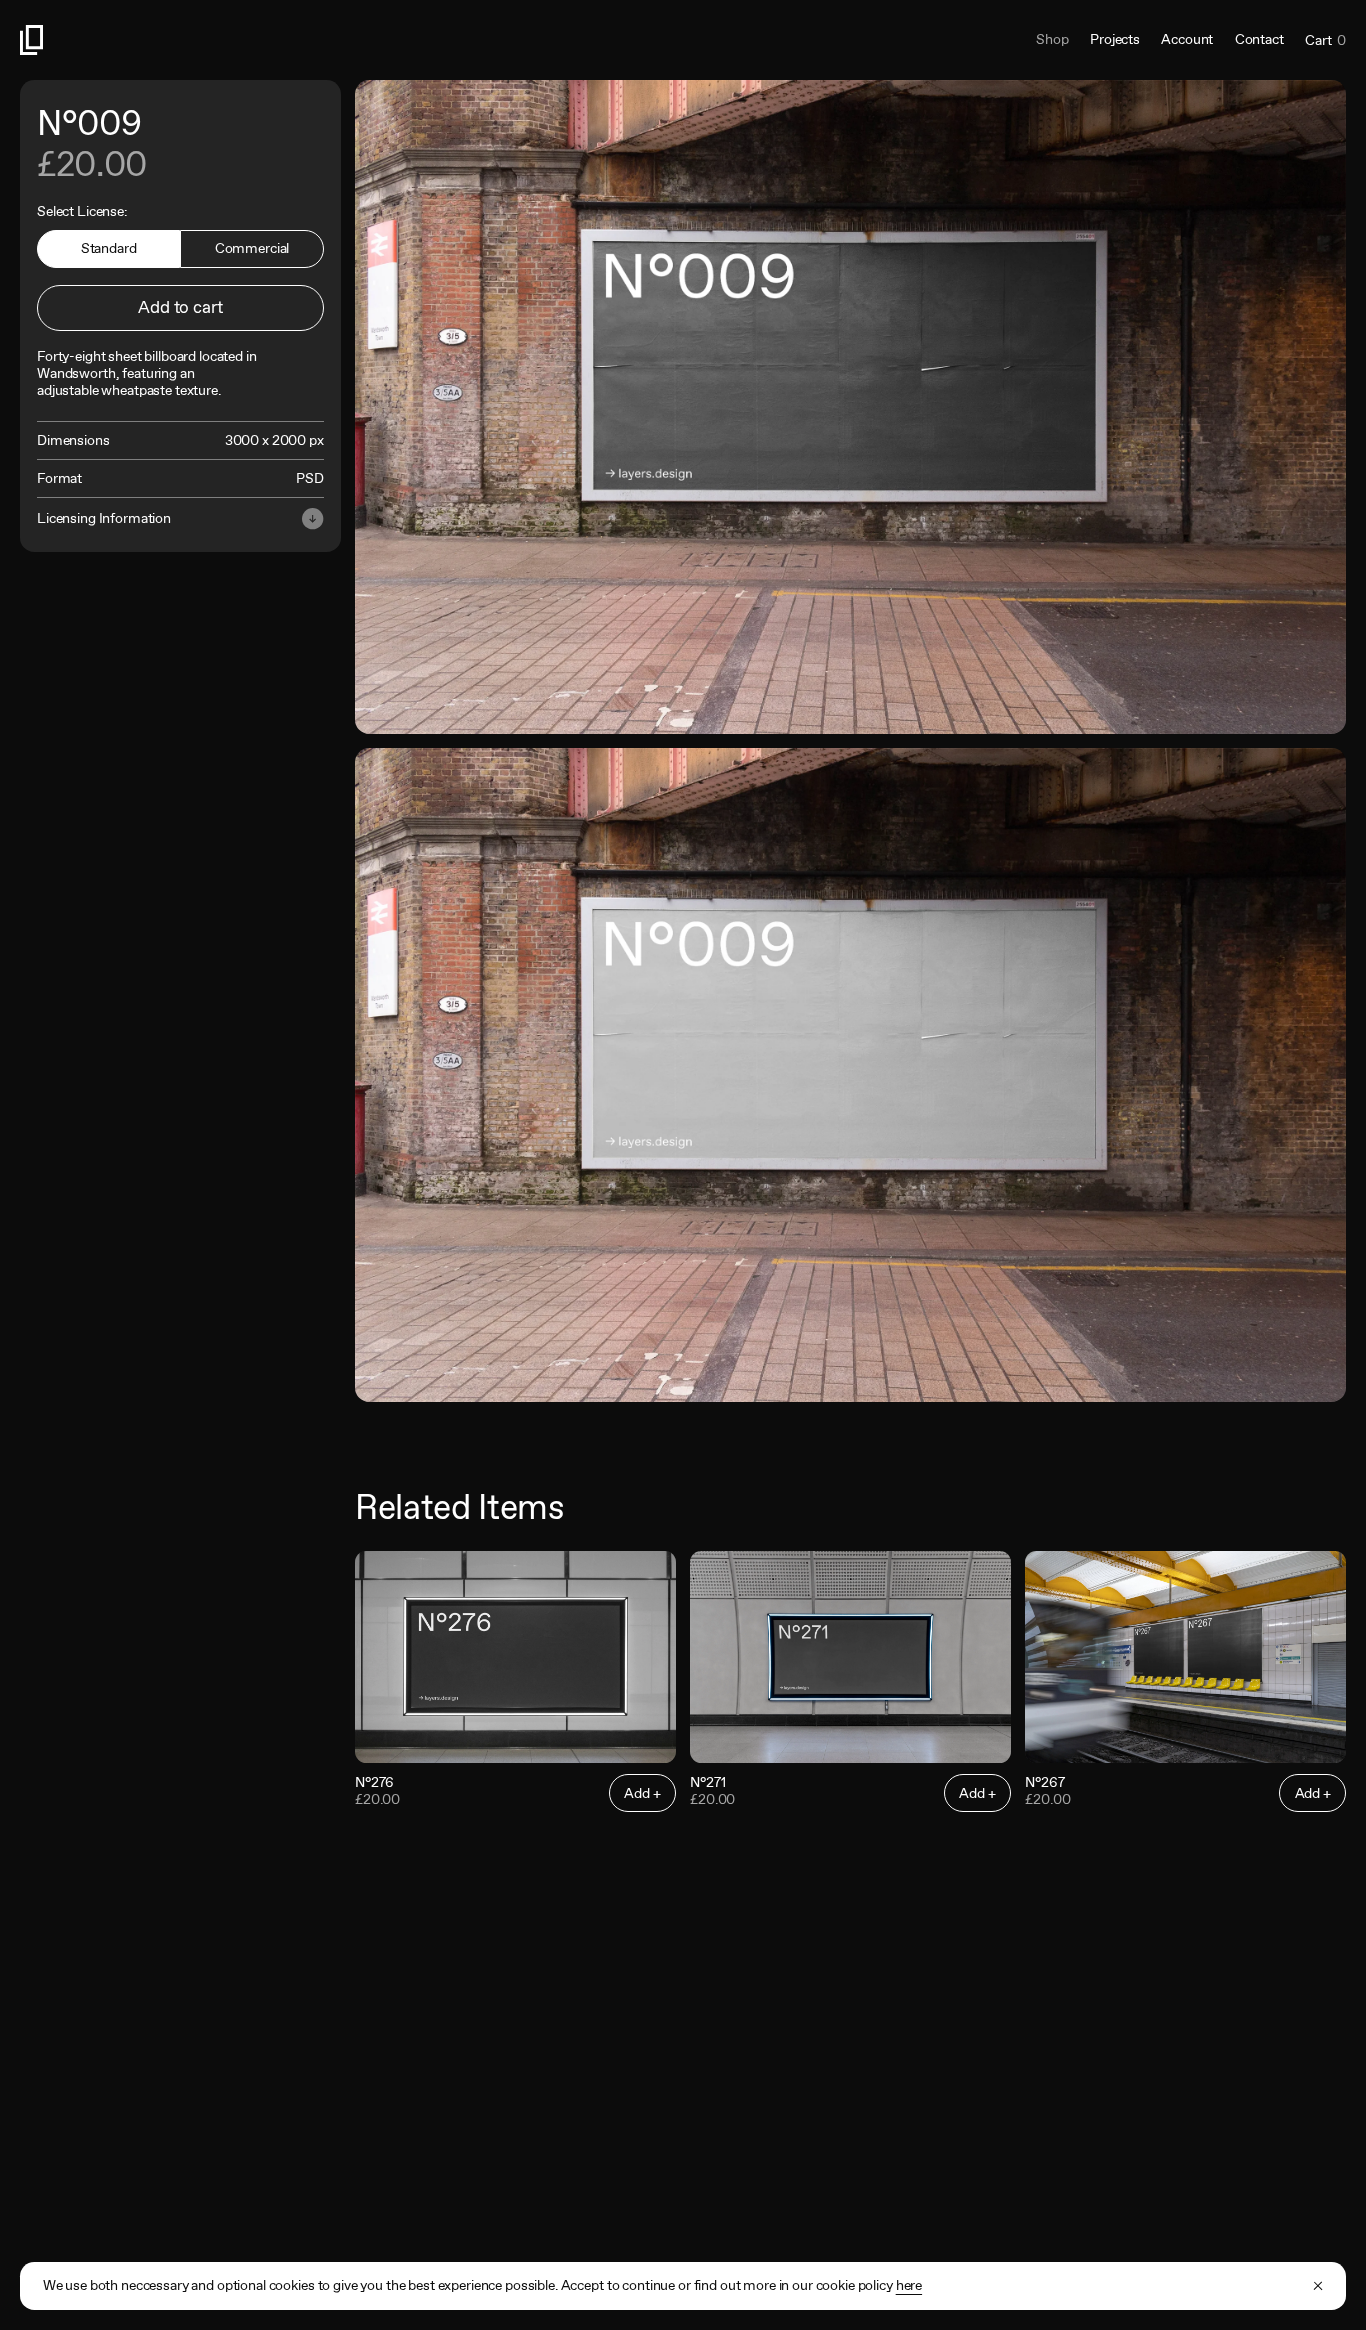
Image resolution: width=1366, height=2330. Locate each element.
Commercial (252, 248)
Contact (1259, 39)
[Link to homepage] (351, 40)
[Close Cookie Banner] (1317, 2285)
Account (1187, 39)
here (909, 2285)
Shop (1052, 39)
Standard (109, 248)
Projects (1115, 39)
